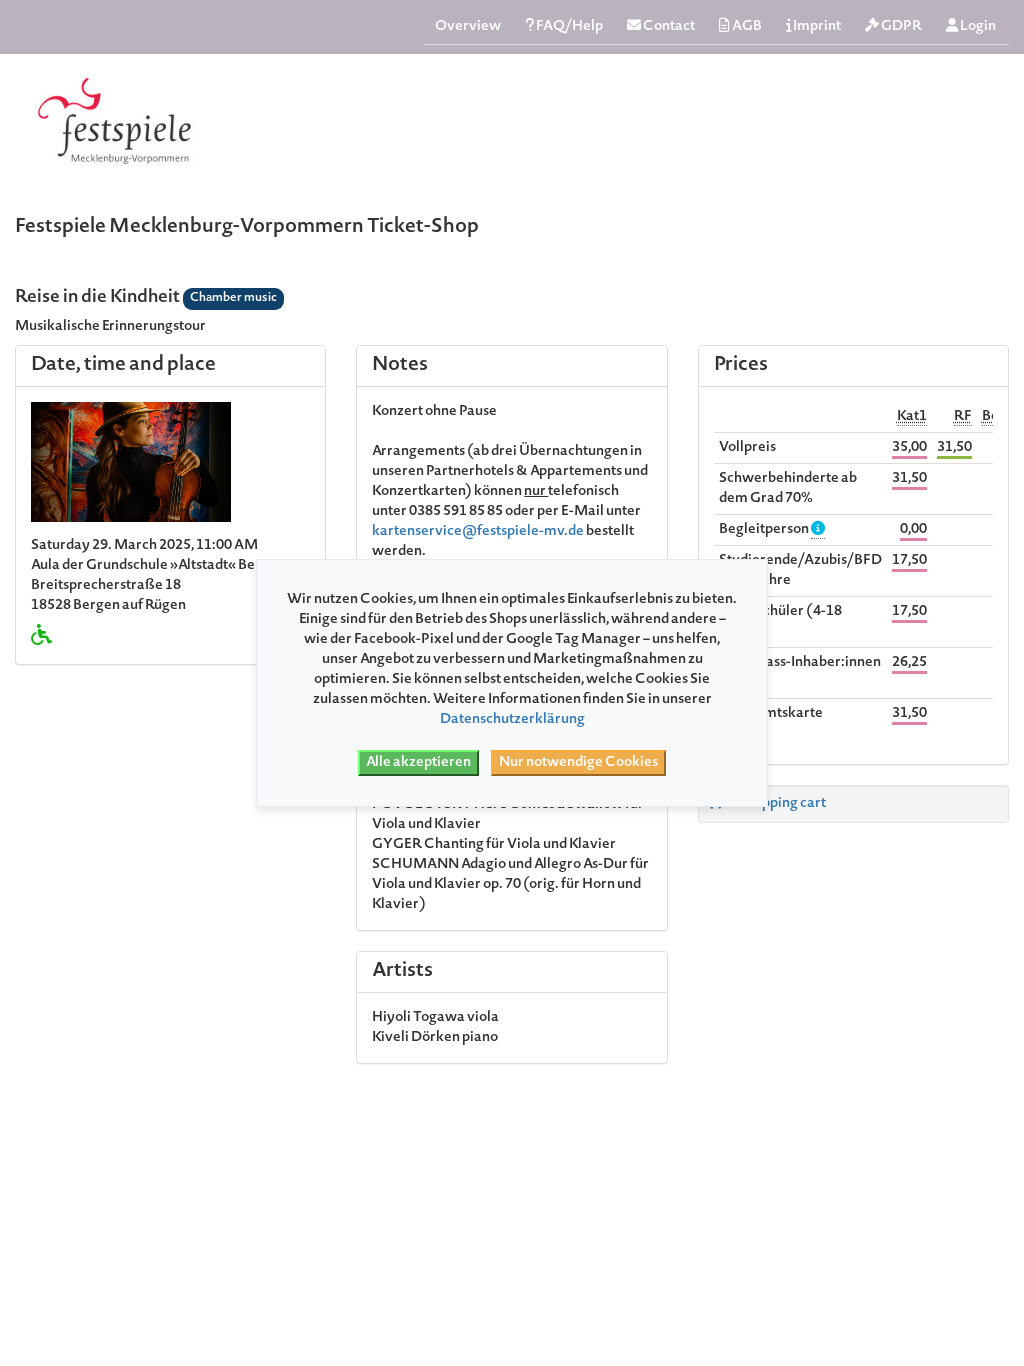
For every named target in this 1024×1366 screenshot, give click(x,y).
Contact (668, 27)
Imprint (816, 27)
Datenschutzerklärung (512, 720)
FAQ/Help (568, 27)
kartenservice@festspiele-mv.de (478, 532)
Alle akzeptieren (418, 763)
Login (977, 27)
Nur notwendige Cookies (578, 763)
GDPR (900, 27)
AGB (746, 27)
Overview (468, 27)
